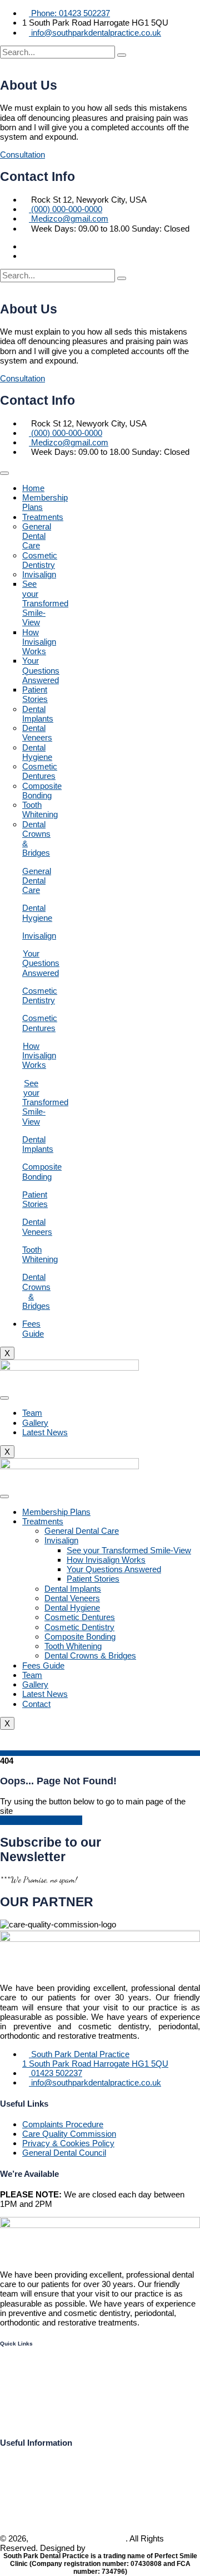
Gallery (35, 1423)
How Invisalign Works (39, 642)
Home (33, 488)
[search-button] (122, 55)
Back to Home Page (44, 1820)
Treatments (43, 517)
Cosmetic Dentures (40, 771)
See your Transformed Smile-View (45, 603)
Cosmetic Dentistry (40, 560)
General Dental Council (64, 2153)
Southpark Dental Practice (78, 2538)
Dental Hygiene (37, 752)
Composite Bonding (42, 791)
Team (32, 1413)
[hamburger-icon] (4, 473)
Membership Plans (56, 1512)
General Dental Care (37, 536)
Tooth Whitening (40, 809)
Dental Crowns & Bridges (90, 1655)
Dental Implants (38, 714)
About (12, 2401)
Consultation (22, 154)
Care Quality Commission (69, 2134)
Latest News (45, 1432)
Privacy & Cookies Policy (68, 2143)
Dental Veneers (37, 733)
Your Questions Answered (41, 670)
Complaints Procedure (63, 2124)
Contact (36, 1704)
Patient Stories (35, 694)
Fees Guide (33, 1328)
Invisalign (39, 574)
